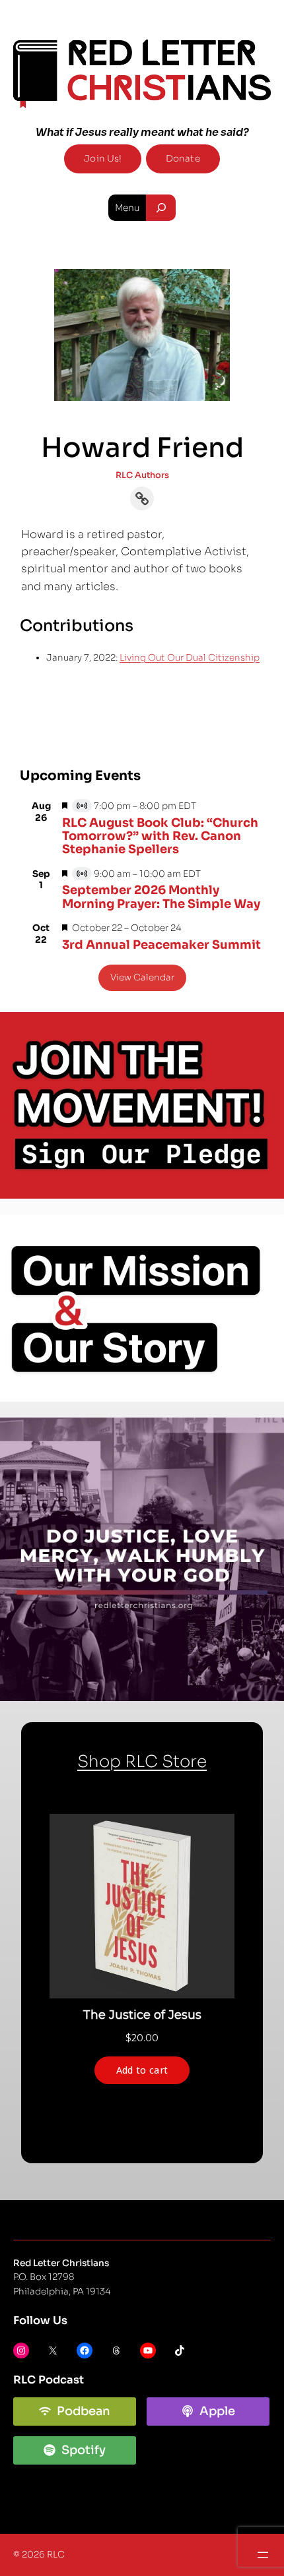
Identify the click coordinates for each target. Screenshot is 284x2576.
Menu (127, 208)
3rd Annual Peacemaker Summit (161, 945)
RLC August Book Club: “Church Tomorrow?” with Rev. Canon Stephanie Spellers (160, 836)
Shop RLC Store (142, 1761)
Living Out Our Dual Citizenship (190, 658)
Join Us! (103, 159)
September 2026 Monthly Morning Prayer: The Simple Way (161, 897)
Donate (183, 159)
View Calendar (142, 977)
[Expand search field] (161, 208)
